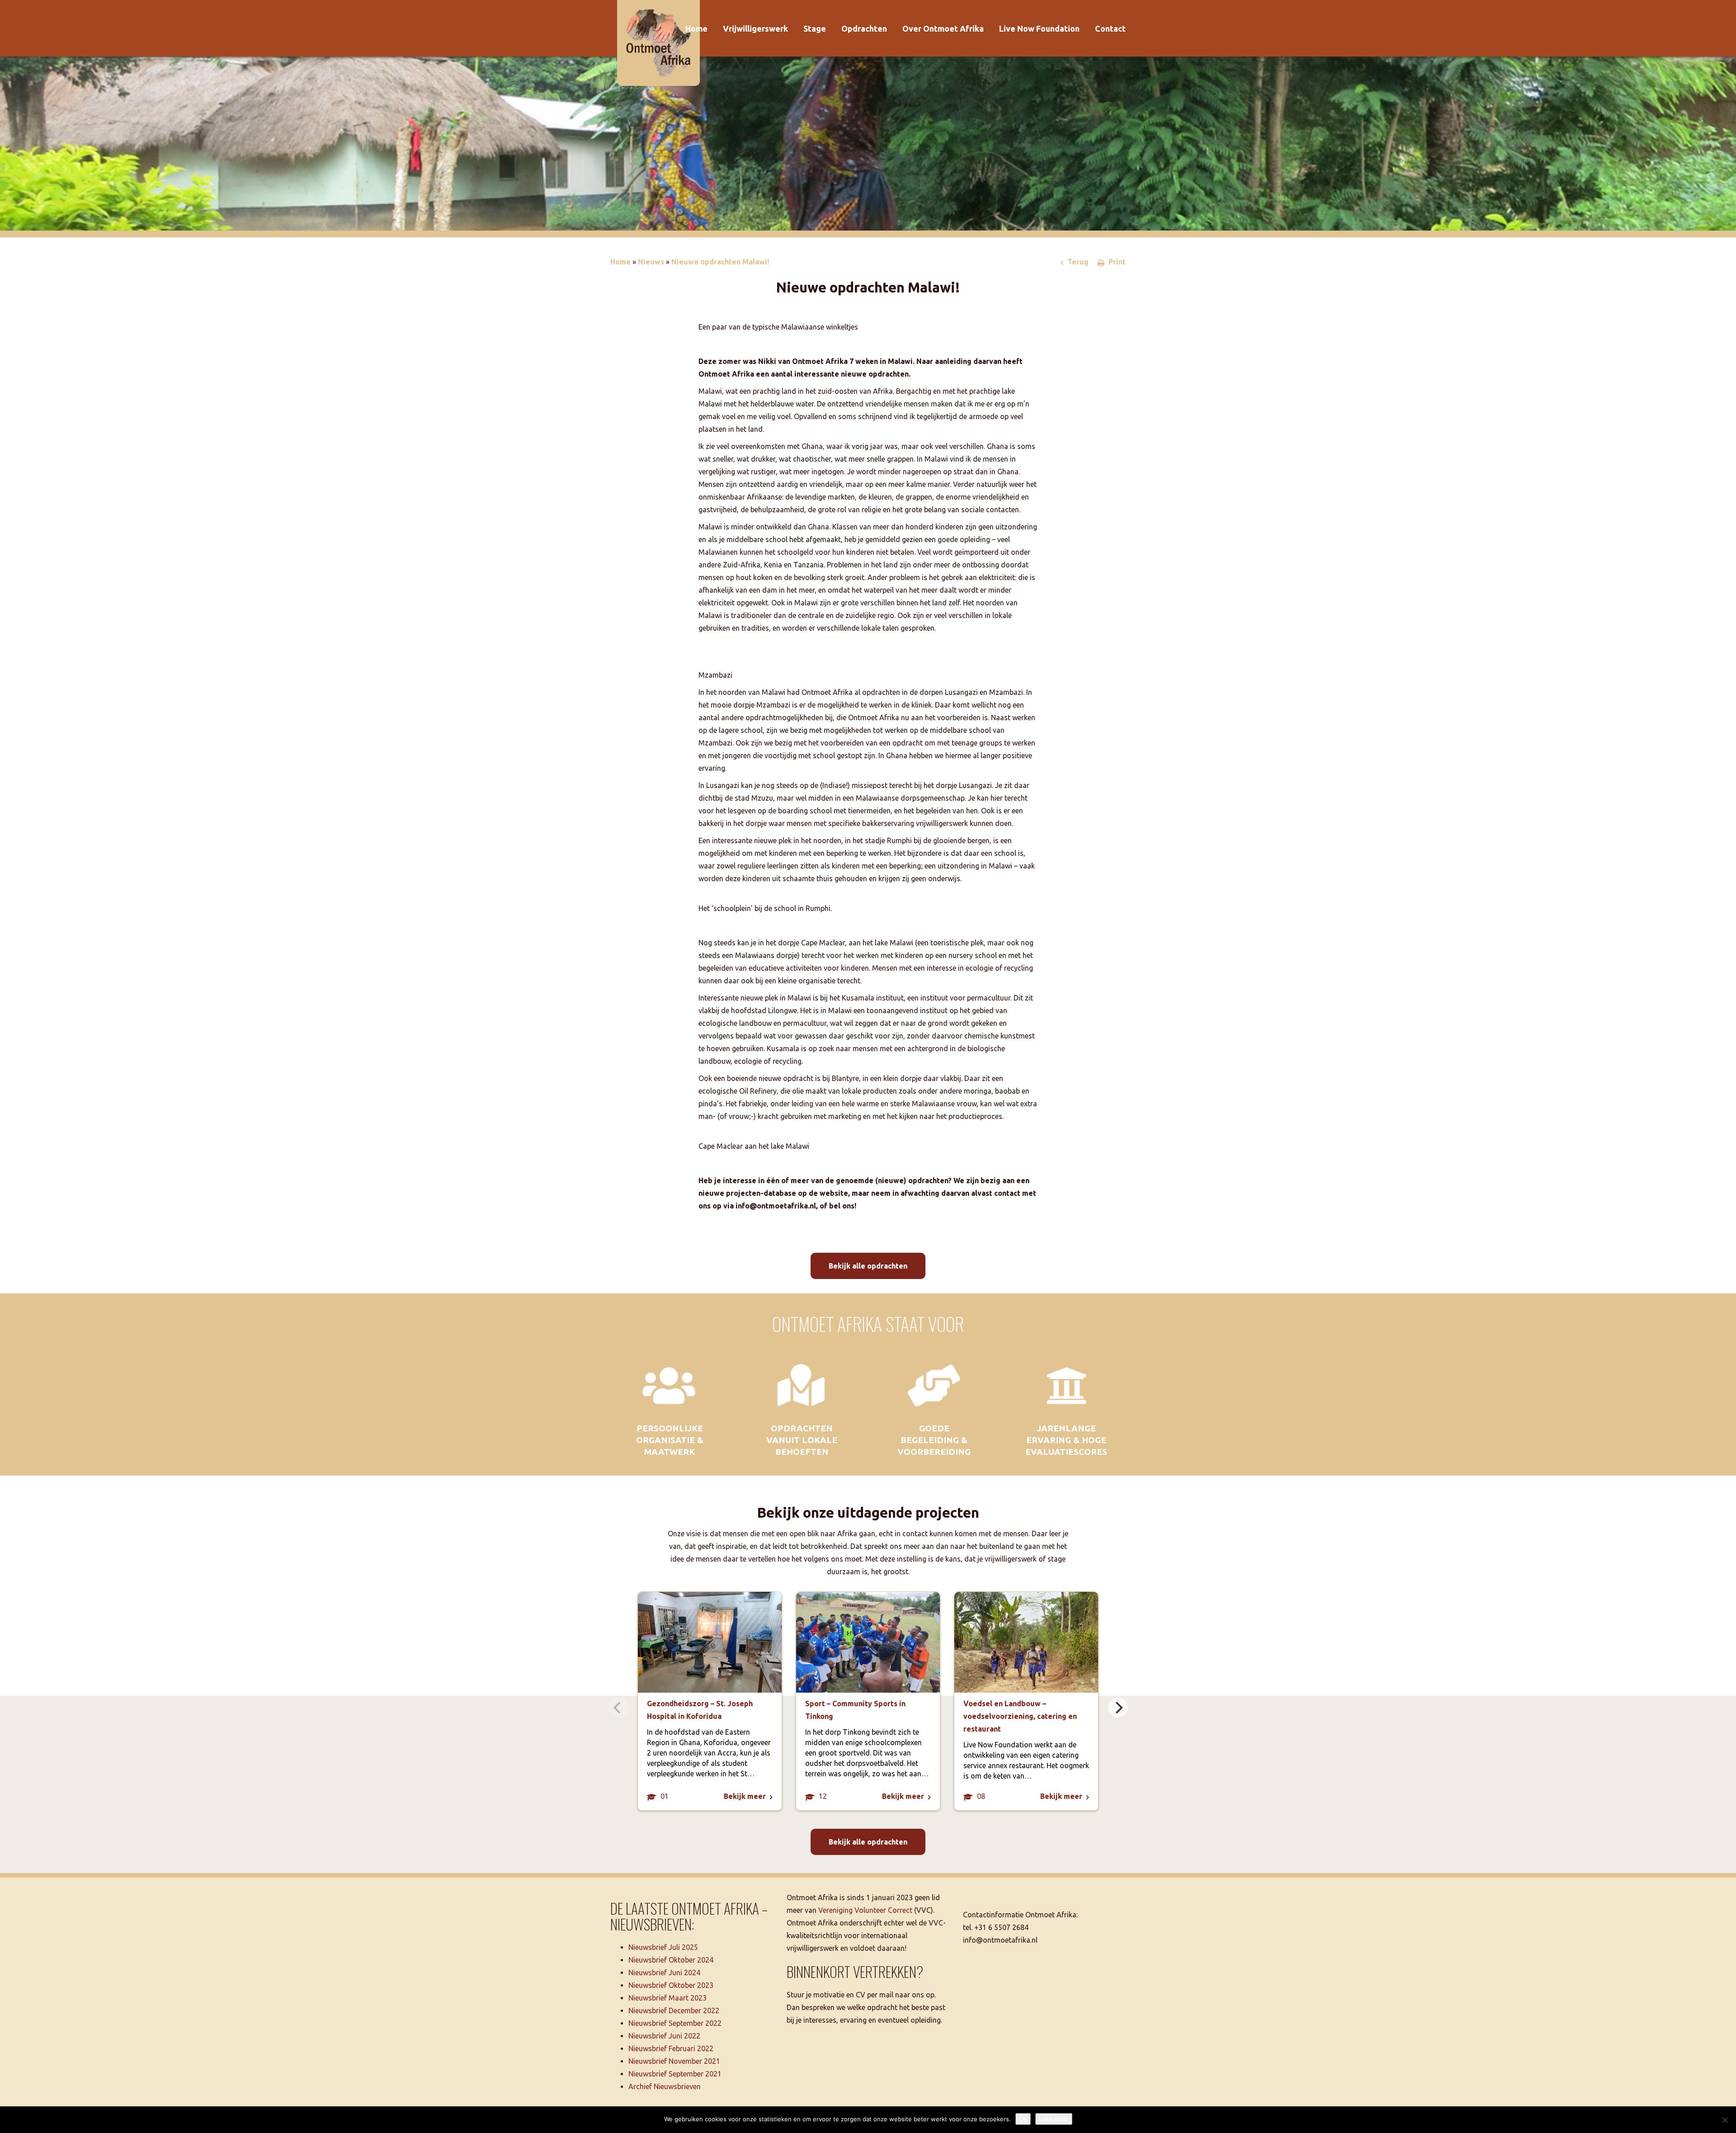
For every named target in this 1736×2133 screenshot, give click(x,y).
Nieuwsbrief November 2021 (674, 2061)
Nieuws (651, 262)
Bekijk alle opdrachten (868, 1266)
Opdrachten (864, 28)
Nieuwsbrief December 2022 (674, 2010)
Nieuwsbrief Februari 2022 (671, 2048)
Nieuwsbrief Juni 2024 (664, 1973)
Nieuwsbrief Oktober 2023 (671, 1985)
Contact (1110, 28)
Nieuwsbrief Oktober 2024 (671, 1960)
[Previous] (618, 1708)
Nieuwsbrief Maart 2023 (668, 1998)
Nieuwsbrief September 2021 (675, 2074)
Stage (815, 28)
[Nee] (1725, 2120)
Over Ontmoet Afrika (943, 28)
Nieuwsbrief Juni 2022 (664, 2036)
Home (696, 28)
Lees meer (1054, 2119)
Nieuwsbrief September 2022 (675, 2023)
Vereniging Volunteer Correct (865, 1910)
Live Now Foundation (1039, 28)
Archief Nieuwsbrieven (665, 2086)
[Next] (1118, 1708)
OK (1023, 2119)
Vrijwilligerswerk (755, 28)
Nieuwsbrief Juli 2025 (663, 1947)
